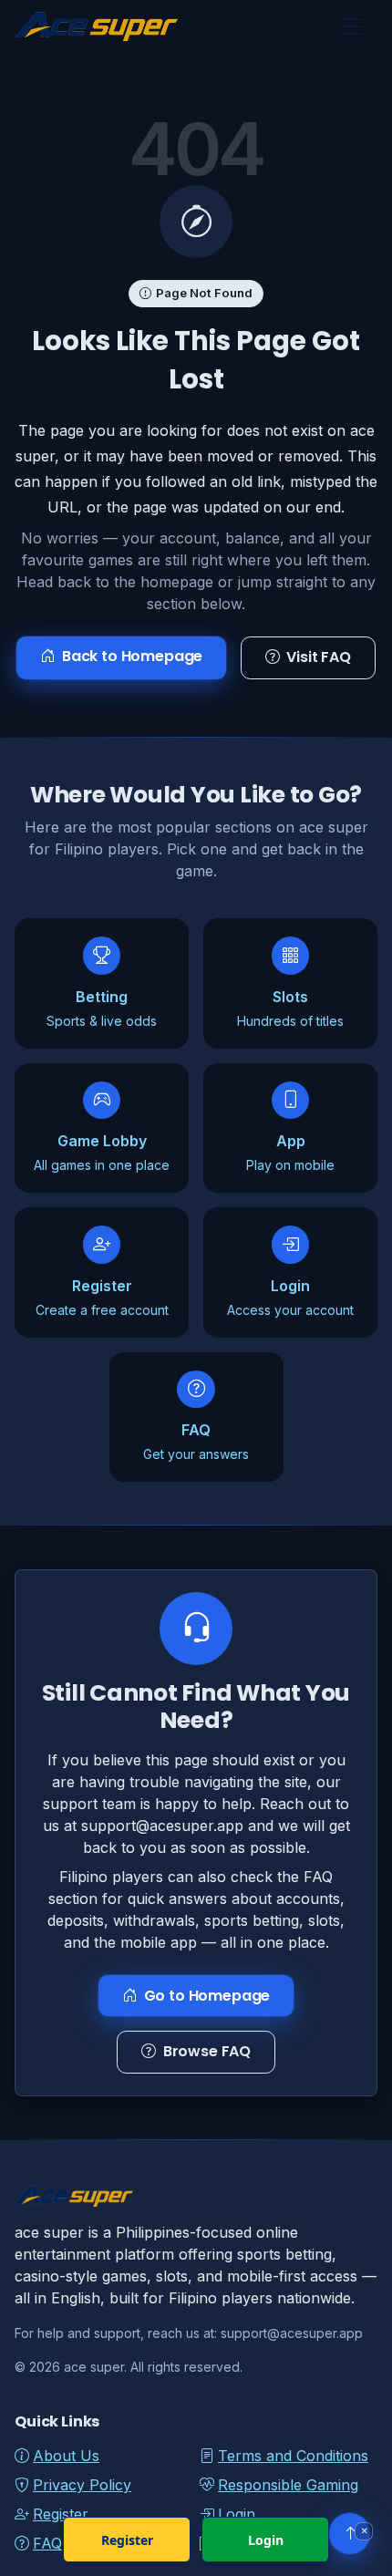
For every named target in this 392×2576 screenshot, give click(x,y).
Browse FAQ (207, 2052)
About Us (66, 2456)
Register (127, 2540)
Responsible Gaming (288, 2485)
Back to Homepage (132, 656)
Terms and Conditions (293, 2456)
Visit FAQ (319, 657)
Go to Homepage (207, 1996)
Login (266, 2540)
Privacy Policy (82, 2485)
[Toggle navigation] (352, 26)
